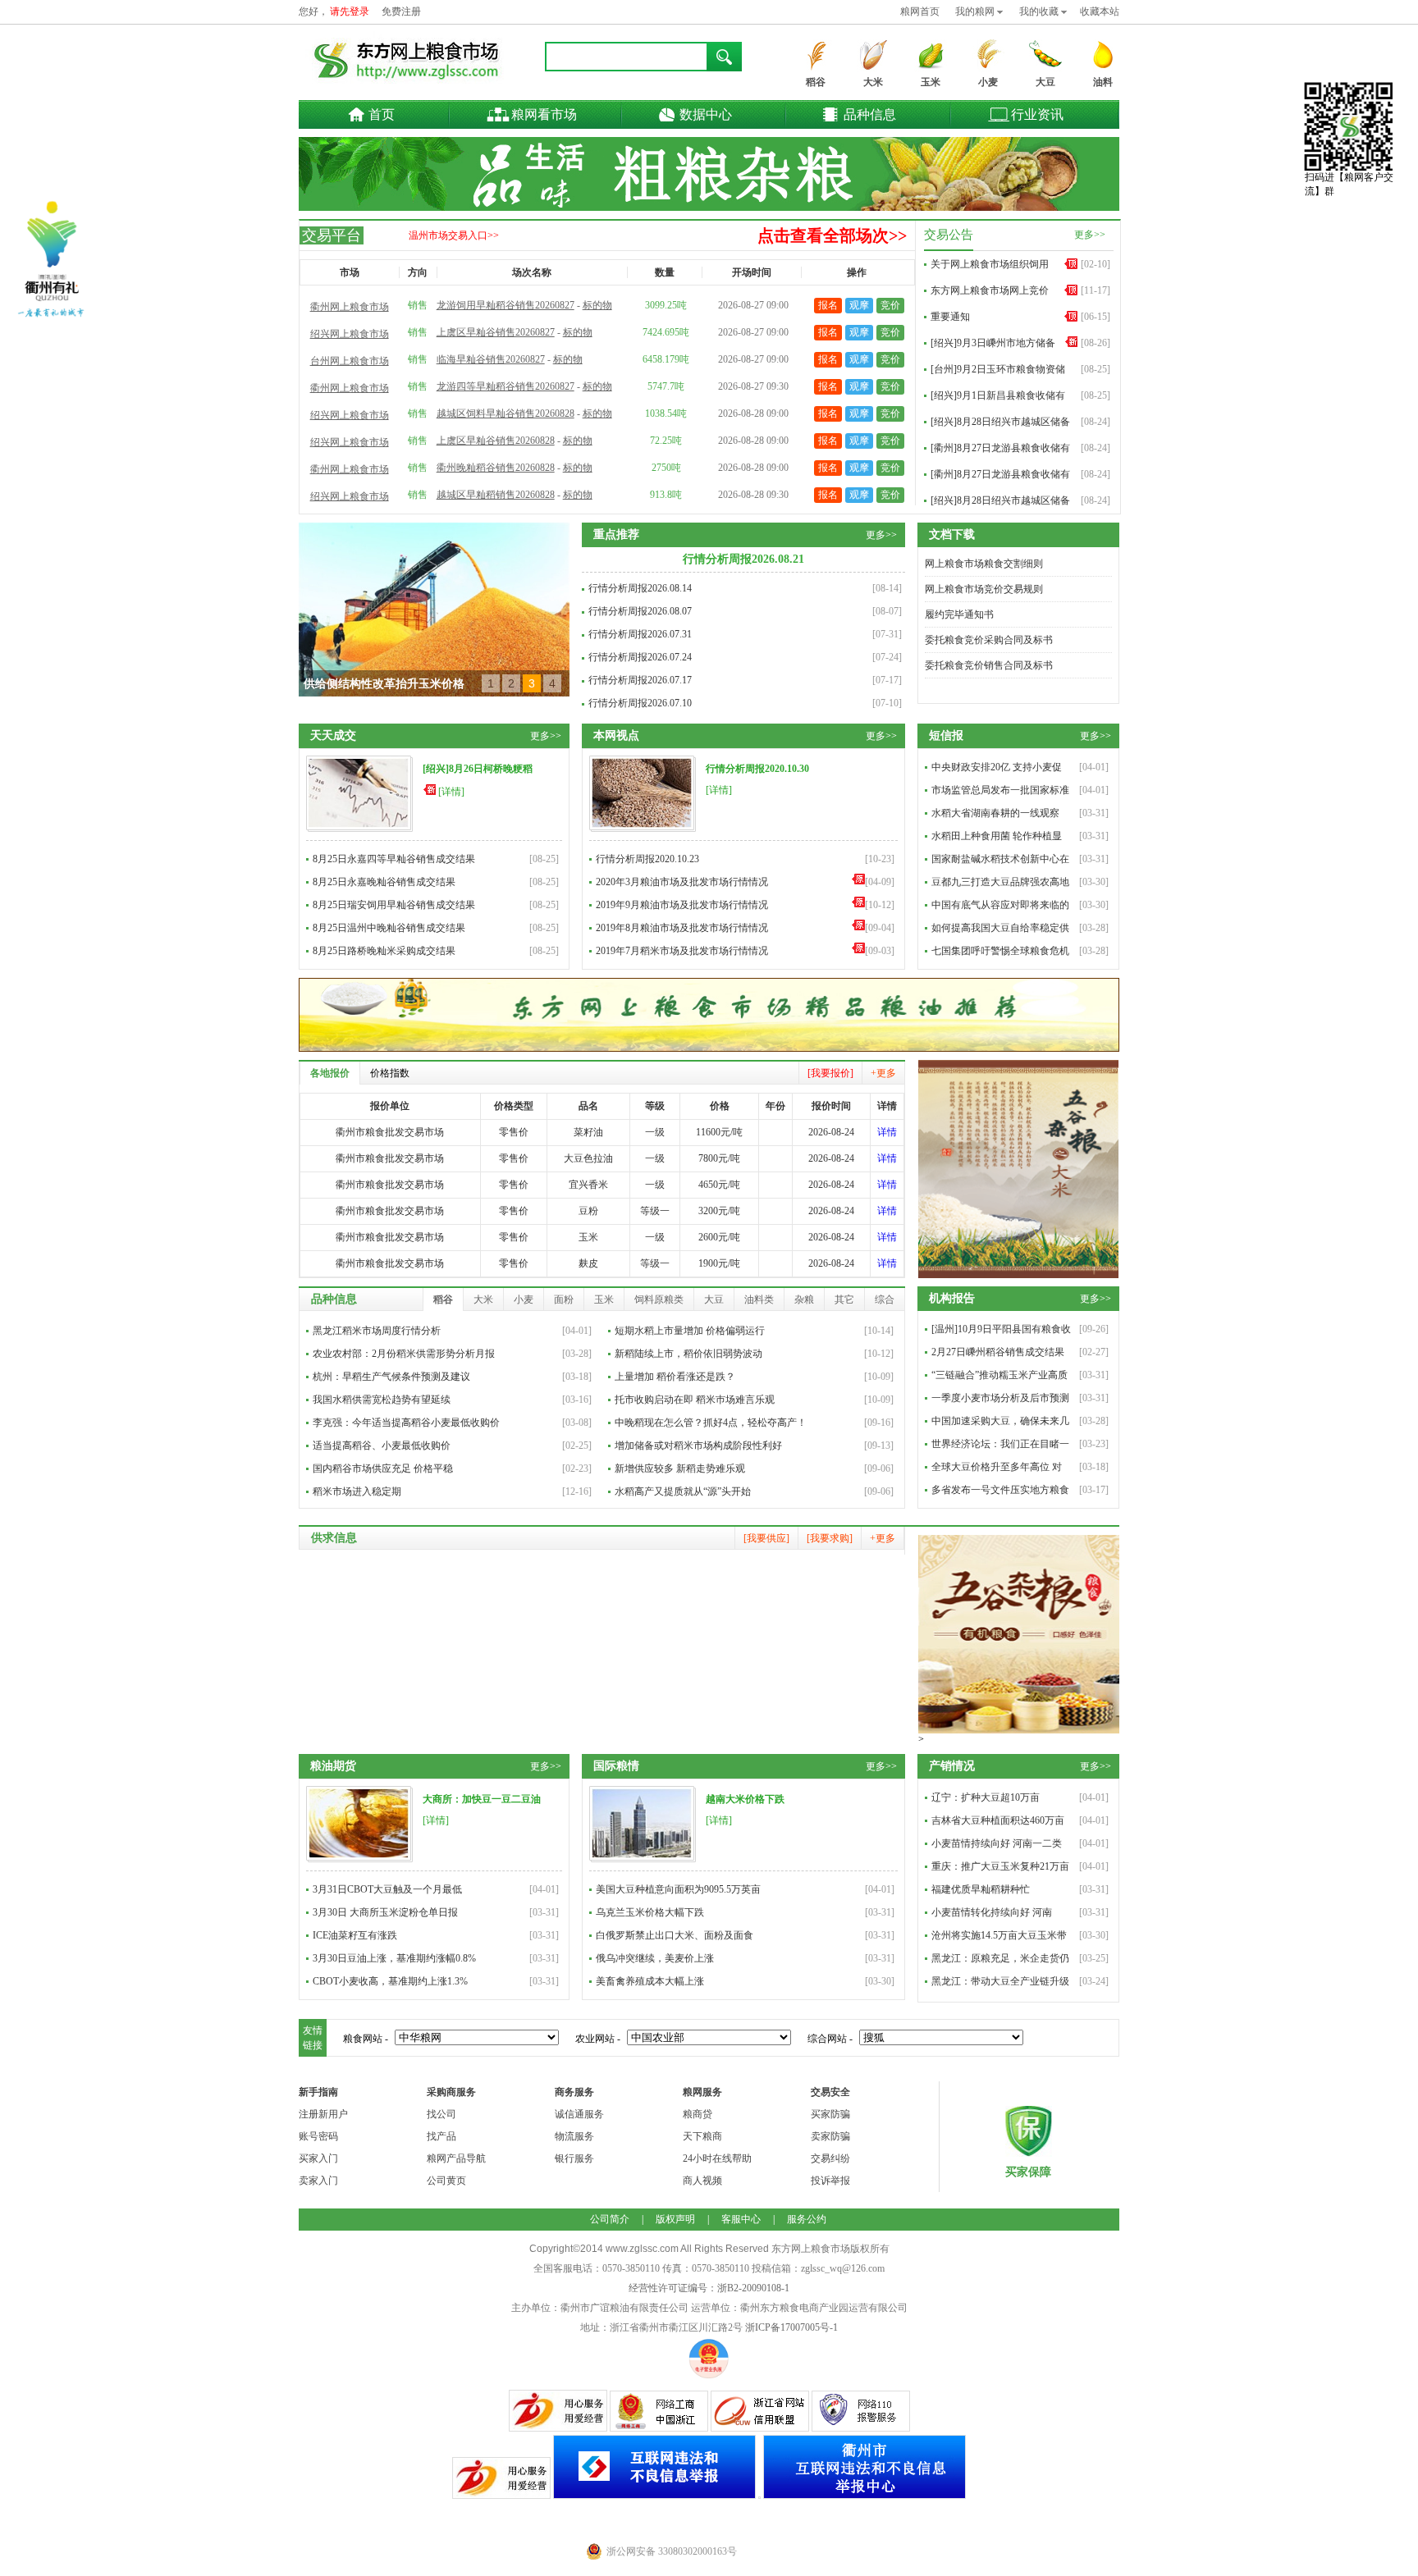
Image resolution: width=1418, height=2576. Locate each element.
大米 (873, 82)
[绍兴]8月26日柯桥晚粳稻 (478, 769)
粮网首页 (920, 11)
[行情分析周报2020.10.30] (643, 829)
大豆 (1045, 82)
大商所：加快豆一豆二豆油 (482, 1799)
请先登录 (350, 11)
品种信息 (870, 114)
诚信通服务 (579, 2114)
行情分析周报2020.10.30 (757, 769)
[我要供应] (766, 1538)
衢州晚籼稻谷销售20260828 (496, 468)
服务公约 (807, 2219)
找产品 (441, 2136)
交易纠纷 (830, 2158)
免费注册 (401, 11)
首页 (382, 114)
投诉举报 (830, 2181)
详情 (887, 1132)
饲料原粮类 (659, 1299)
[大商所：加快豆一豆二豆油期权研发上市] (359, 1859)
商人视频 (702, 2181)
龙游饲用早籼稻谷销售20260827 (505, 305)
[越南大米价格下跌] (643, 1859)
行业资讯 (1037, 114)
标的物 (597, 305)
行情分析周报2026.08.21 (743, 559)
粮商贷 (698, 2114)
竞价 (890, 305)
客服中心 (741, 2219)
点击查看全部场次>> (832, 235)
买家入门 (318, 2158)
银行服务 (574, 2158)
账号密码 (318, 2136)
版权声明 (675, 2219)
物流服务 (574, 2136)
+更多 (883, 1073)
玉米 (931, 82)
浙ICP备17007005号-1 (791, 2327)
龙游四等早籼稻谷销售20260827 (505, 386)
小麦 (988, 82)
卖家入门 (318, 2181)
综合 (885, 1299)
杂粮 (804, 1299)
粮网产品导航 (456, 2158)
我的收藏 (1039, 11)
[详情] (451, 792)
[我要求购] (830, 1538)
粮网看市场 (544, 114)
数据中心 (706, 114)
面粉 (564, 1299)
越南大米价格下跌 (745, 1799)
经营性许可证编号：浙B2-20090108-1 (709, 2288)
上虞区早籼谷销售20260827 (496, 332)
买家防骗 (830, 2114)
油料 (1103, 82)
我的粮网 (975, 11)
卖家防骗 (830, 2136)
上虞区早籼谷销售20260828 (496, 441)
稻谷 (816, 82)
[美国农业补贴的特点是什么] (434, 610)
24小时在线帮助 (717, 2158)
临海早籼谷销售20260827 (491, 359)
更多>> (1090, 235)
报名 (828, 305)
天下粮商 (702, 2136)
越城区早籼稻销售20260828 (496, 495)
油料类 (759, 1299)
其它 (844, 1299)
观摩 (859, 305)
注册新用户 (323, 2114)
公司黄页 (446, 2181)
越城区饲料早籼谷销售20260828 (505, 413)
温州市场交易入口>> (454, 235)
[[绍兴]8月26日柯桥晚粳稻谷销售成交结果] (359, 829)
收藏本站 (1100, 11)
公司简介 (610, 2219)
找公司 (441, 2114)
